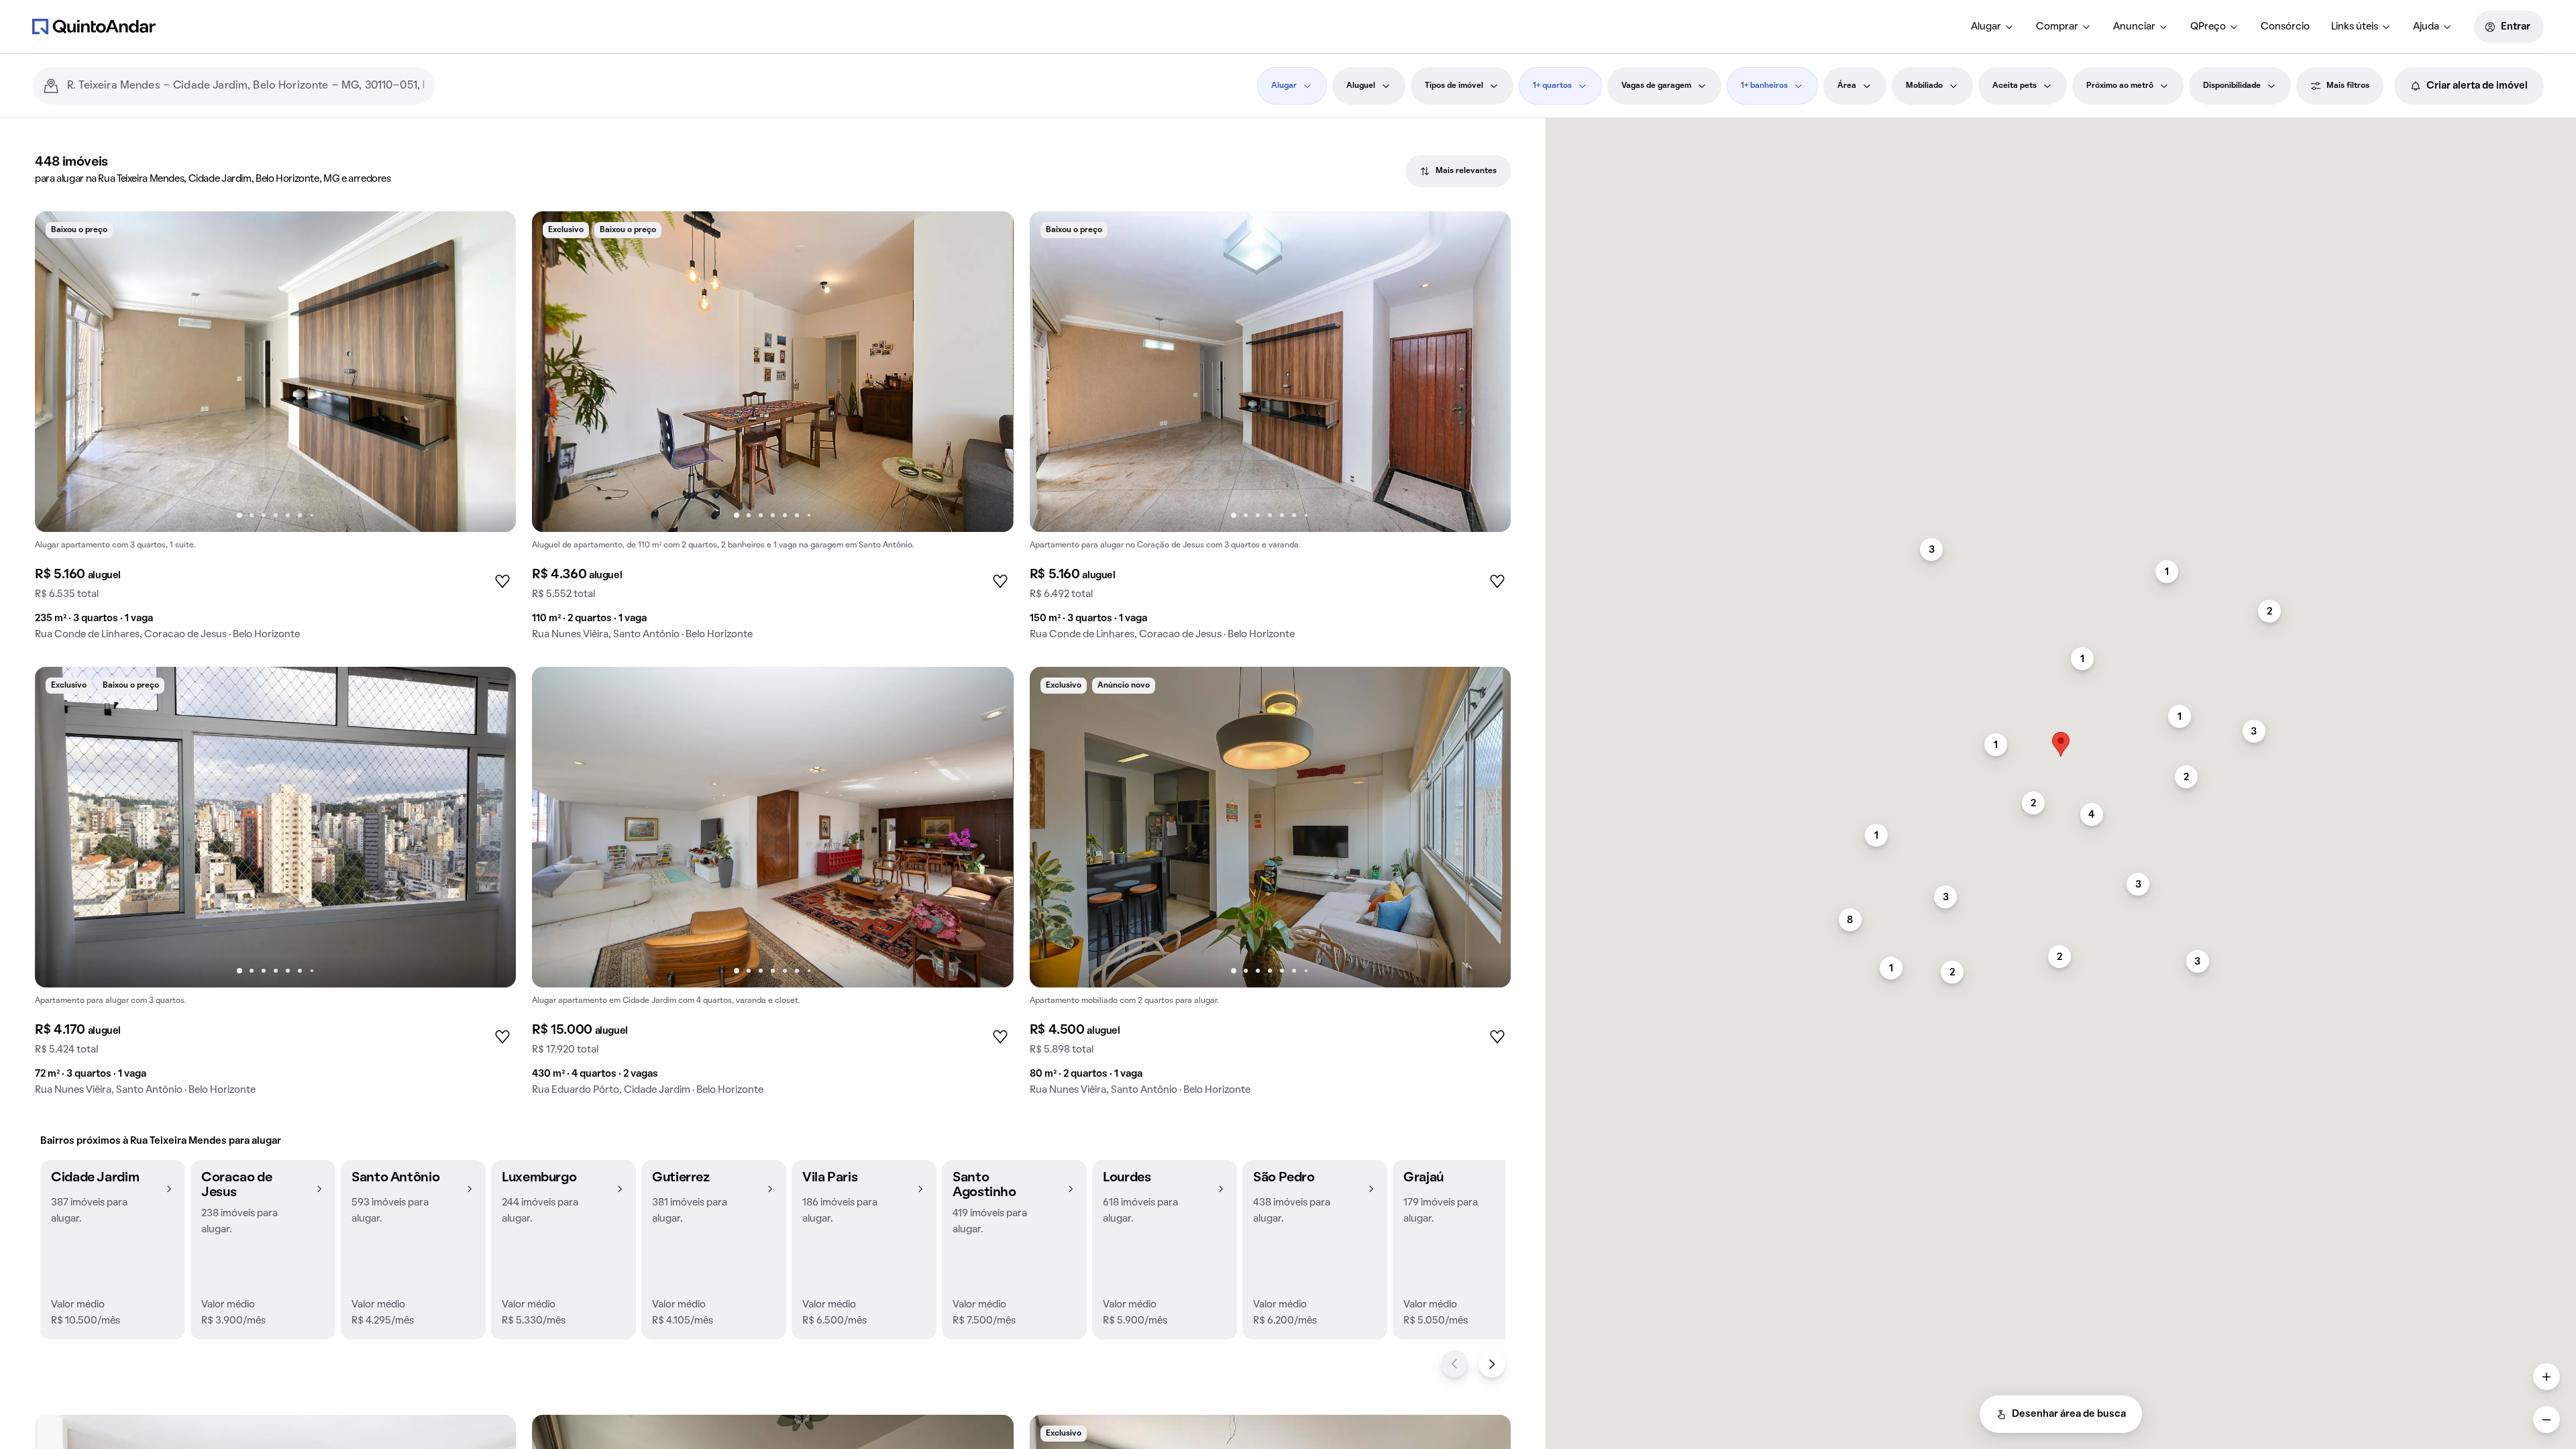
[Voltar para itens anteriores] (1454, 1364)
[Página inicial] (94, 26)
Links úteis (2355, 27)
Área (1847, 86)
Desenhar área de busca (2069, 1414)
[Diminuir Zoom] (2546, 1419)
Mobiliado (1924, 86)
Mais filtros (2348, 86)
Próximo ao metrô (2120, 86)
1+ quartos (1552, 86)
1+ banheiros (1764, 86)
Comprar (2057, 27)
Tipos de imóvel (1454, 86)
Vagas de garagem (1656, 86)
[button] (113, 1250)
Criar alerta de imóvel (2477, 86)
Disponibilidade (2232, 86)
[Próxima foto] (492, 372)
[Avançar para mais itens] (1492, 1364)
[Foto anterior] (59, 372)
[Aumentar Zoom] (2546, 1377)
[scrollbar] (2061, 124)
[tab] (1458, 171)
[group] (275, 431)
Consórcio (2285, 27)
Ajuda (2426, 27)
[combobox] (246, 86)
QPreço (2208, 27)
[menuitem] (1993, 27)
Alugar (1986, 27)
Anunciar (2134, 27)
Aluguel (1361, 86)
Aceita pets (2015, 86)
